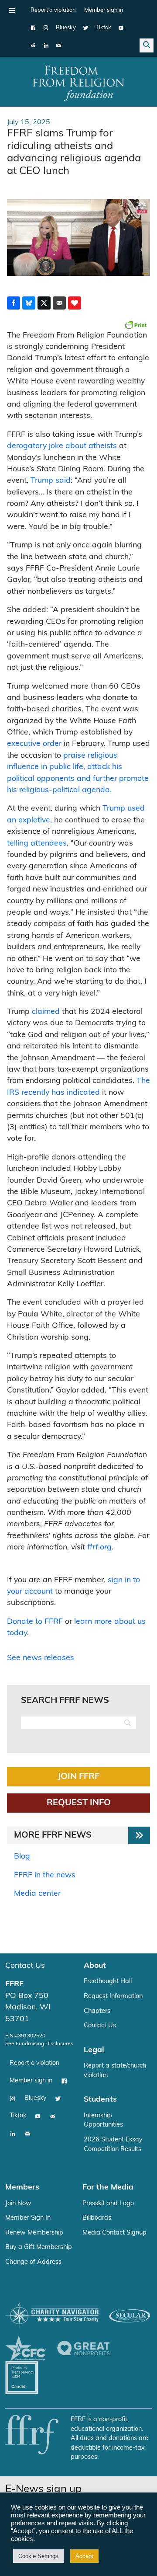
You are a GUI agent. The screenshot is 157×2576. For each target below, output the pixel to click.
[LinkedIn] (46, 45)
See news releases (41, 1658)
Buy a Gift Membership (39, 2247)
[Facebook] (33, 28)
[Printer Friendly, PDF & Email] (136, 325)
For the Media (108, 2188)
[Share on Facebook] (14, 303)
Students (100, 2100)
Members (22, 2188)
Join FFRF (78, 1777)
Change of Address (33, 2262)
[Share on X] (44, 303)
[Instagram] (46, 28)
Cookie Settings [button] (38, 2556)
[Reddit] (33, 45)
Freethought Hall (108, 1982)
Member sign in (104, 10)
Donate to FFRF (35, 1622)
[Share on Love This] (75, 303)
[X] (86, 28)
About (95, 1966)
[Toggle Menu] (12, 10)
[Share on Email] (59, 303)
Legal (94, 2050)
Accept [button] (84, 2556)
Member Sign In (28, 2218)
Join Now (18, 2204)
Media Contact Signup (114, 2233)
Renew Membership (34, 2233)
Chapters (97, 2011)
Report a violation (53, 10)
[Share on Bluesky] (29, 303)
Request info (79, 1803)
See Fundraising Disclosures (39, 2044)
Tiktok (103, 28)
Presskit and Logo (108, 2204)
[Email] (59, 45)
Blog (22, 1857)
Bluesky (66, 28)
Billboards (97, 2218)
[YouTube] (121, 28)
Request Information (113, 1996)
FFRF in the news (45, 1875)
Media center (37, 1894)
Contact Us (25, 1966)
